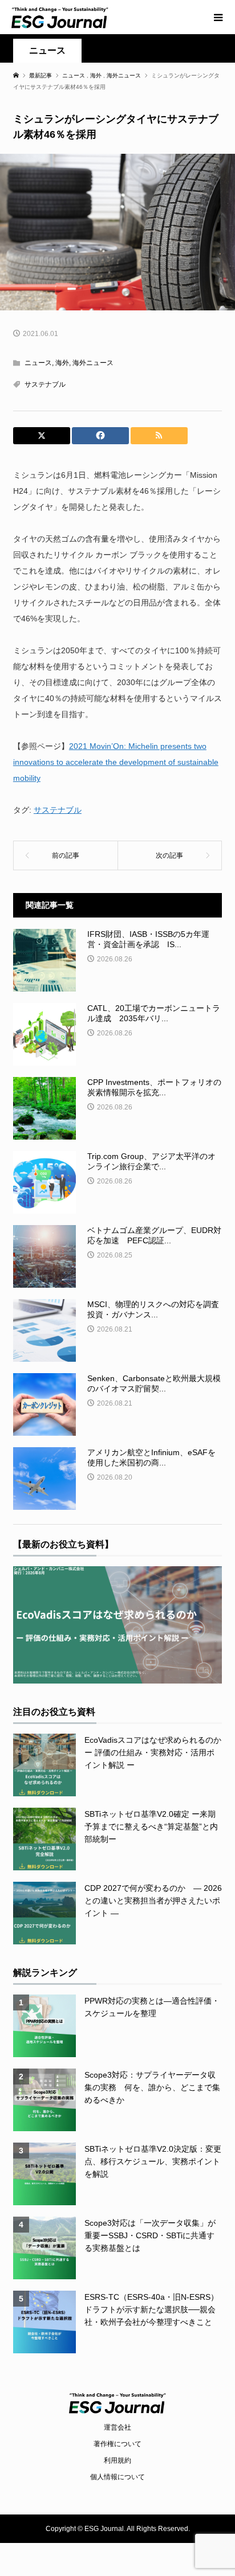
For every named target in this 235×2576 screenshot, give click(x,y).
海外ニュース (93, 363)
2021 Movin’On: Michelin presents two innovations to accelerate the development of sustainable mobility (116, 762)
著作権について (117, 2444)
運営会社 (117, 2427)
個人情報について (117, 2477)
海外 (62, 363)
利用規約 (117, 2460)
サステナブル (45, 384)
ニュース (47, 50)
